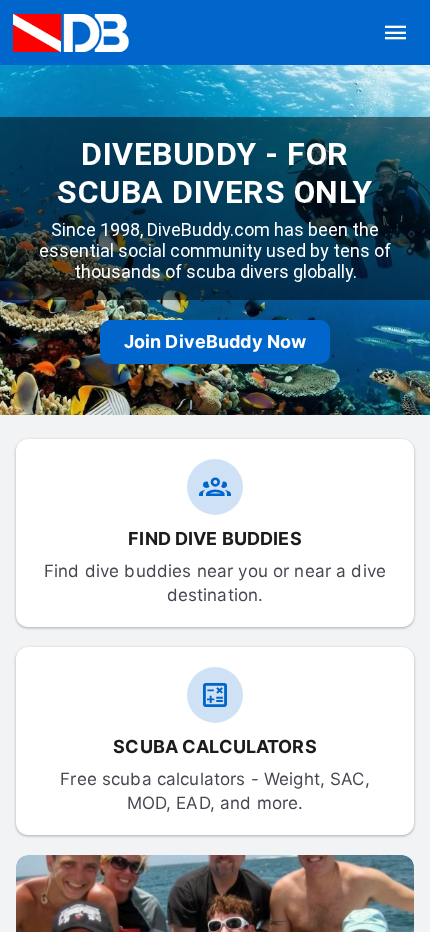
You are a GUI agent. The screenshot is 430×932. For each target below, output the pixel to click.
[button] (396, 33)
